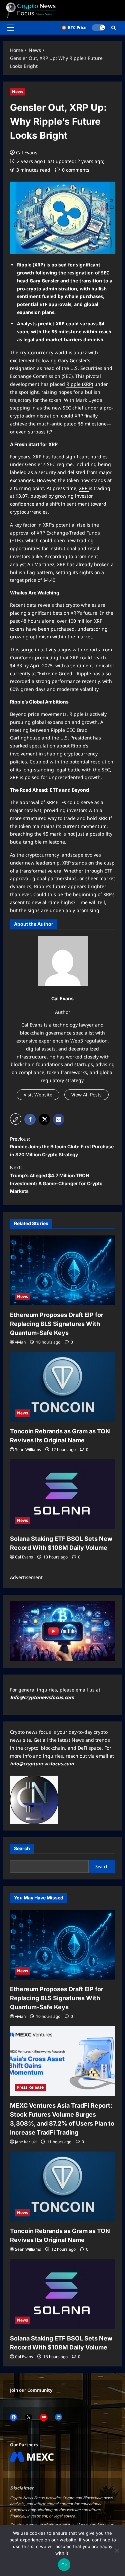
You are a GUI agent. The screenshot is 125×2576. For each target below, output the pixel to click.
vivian (20, 1342)
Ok (64, 2565)
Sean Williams (28, 1449)
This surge (22, 649)
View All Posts (86, 1095)
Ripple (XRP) (80, 384)
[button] (10, 28)
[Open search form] (113, 28)
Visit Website (38, 1095)
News (17, 92)
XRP (84, 488)
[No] (117, 2550)
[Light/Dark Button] (98, 28)
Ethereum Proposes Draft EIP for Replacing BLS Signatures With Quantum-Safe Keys (57, 1324)
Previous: (62, 1147)
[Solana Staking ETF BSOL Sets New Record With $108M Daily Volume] (62, 1494)
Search (22, 1848)
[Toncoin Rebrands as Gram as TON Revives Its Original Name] (62, 1387)
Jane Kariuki (26, 2142)
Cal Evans (27, 153)
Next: (56, 1179)
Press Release (30, 2087)
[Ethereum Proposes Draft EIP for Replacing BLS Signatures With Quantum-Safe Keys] (62, 1270)
